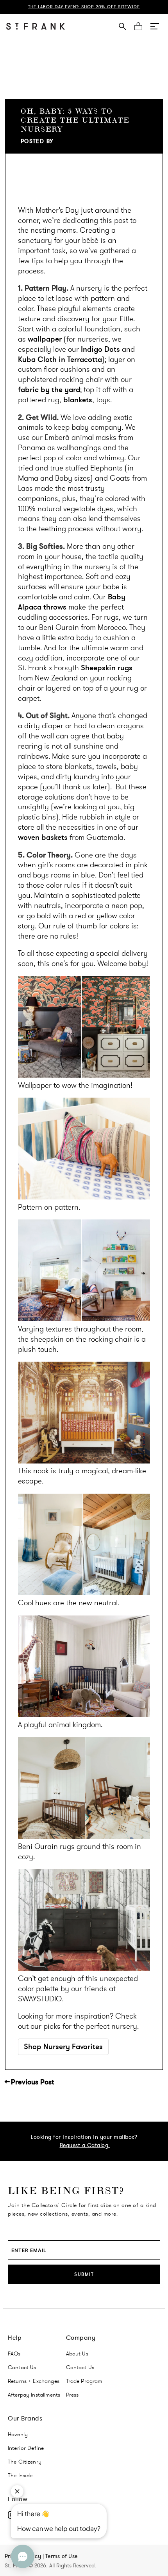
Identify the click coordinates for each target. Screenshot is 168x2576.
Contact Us (22, 2367)
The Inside (20, 2475)
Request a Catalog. (85, 2145)
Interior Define (26, 2448)
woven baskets (43, 837)
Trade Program (84, 2381)
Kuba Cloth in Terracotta (60, 359)
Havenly (18, 2434)
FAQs (14, 2353)
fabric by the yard (49, 390)
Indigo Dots (100, 349)
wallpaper (45, 339)
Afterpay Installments (34, 2395)
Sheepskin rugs (107, 668)
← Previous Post (29, 2082)
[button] (155, 26)
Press (72, 2395)
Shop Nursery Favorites (63, 2047)
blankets (78, 400)
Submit (84, 2274)
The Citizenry (25, 2462)
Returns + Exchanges (34, 2381)
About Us (77, 2353)
